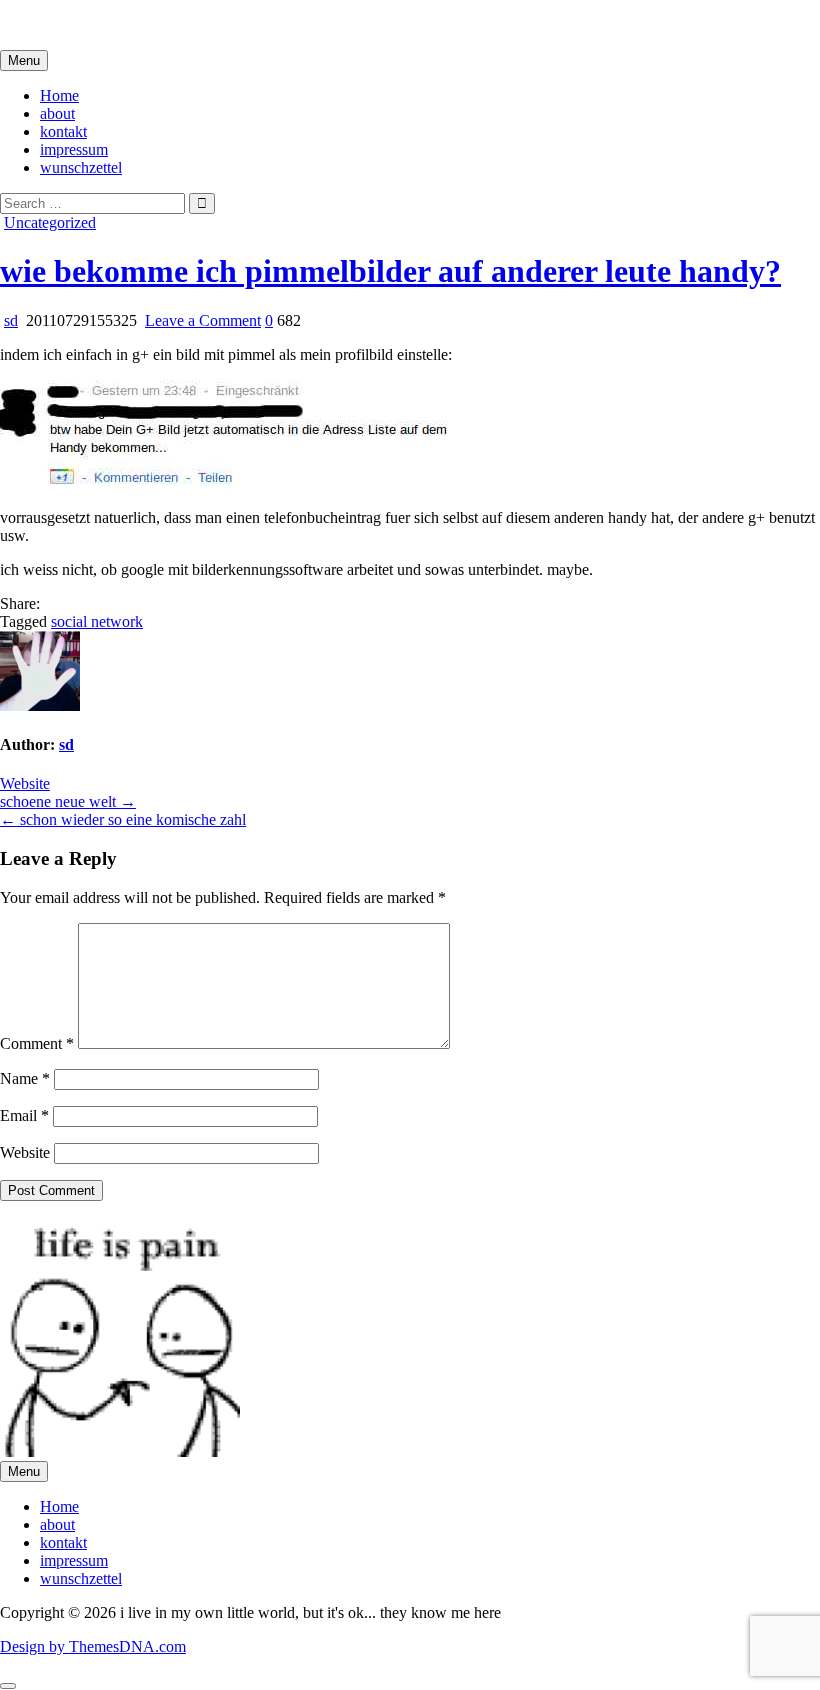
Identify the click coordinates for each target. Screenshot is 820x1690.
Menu (24, 60)
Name (25, 1078)
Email (24, 1115)
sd (11, 320)
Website (25, 783)
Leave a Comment (203, 320)
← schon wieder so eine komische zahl (123, 819)
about (57, 113)
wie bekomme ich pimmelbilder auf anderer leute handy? (390, 271)
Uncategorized (50, 222)
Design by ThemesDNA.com (93, 1646)
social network (97, 621)
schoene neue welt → (68, 801)
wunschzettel (81, 167)
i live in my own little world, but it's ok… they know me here (192, 24)
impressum (74, 149)
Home (59, 95)
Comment (37, 1043)
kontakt (63, 131)
